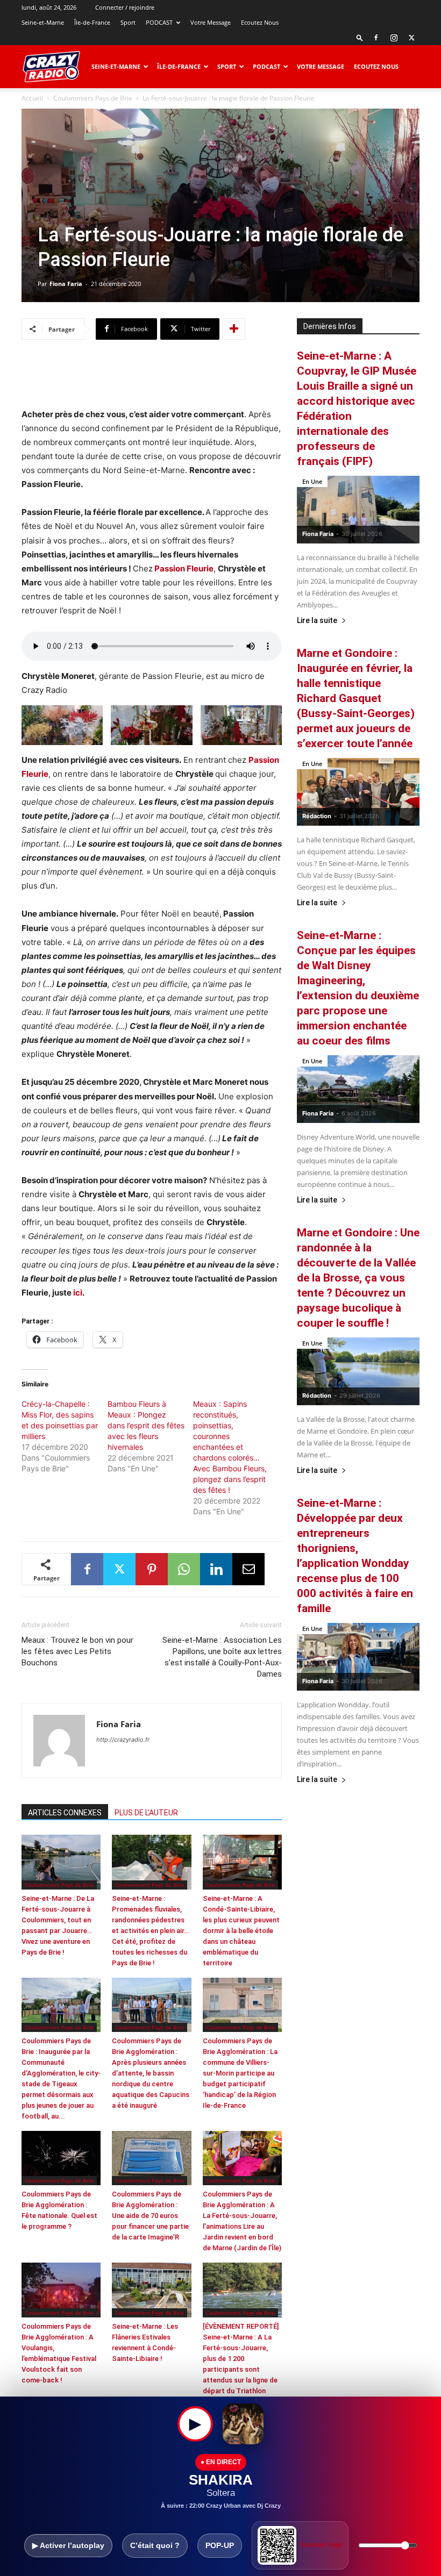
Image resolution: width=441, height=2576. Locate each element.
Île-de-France (92, 22)
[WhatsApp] (184, 1569)
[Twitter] (411, 38)
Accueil (32, 98)
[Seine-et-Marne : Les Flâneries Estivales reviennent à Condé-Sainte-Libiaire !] (151, 2290)
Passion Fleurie (184, 568)
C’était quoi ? (155, 2545)
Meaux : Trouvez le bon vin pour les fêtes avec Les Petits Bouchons (77, 1651)
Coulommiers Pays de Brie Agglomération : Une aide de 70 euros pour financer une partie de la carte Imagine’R (150, 2216)
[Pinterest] (152, 1569)
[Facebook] (376, 38)
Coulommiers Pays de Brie (93, 98)
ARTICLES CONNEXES (65, 1813)
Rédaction (317, 816)
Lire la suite (317, 621)
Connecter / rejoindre (125, 7)
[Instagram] (394, 38)
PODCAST (159, 22)
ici (78, 1293)
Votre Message (211, 22)
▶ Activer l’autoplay (68, 2545)
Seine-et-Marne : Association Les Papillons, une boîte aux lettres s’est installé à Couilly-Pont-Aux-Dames (222, 1657)
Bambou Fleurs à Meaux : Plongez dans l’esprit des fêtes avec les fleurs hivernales (146, 1425)
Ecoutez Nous (260, 22)
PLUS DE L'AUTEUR (146, 1813)
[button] (360, 37)
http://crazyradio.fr (123, 1740)
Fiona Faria (66, 284)
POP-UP (220, 2545)
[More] (234, 329)
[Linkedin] (216, 1569)
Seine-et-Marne (43, 22)
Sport (128, 22)
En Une (312, 481)
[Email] (248, 1569)
